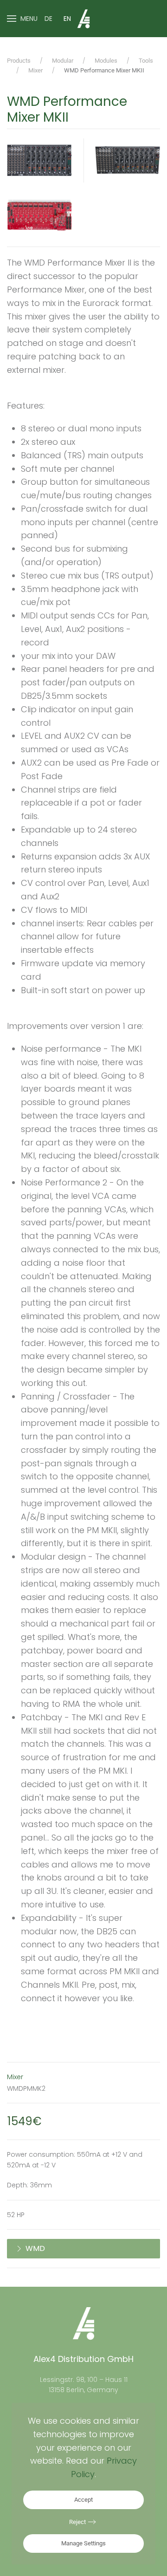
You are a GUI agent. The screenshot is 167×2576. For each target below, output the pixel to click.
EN (67, 19)
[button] (22, 19)
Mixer (15, 2077)
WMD (35, 2248)
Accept (83, 2500)
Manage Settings (83, 2543)
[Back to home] (83, 19)
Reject (77, 2522)
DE (48, 19)
